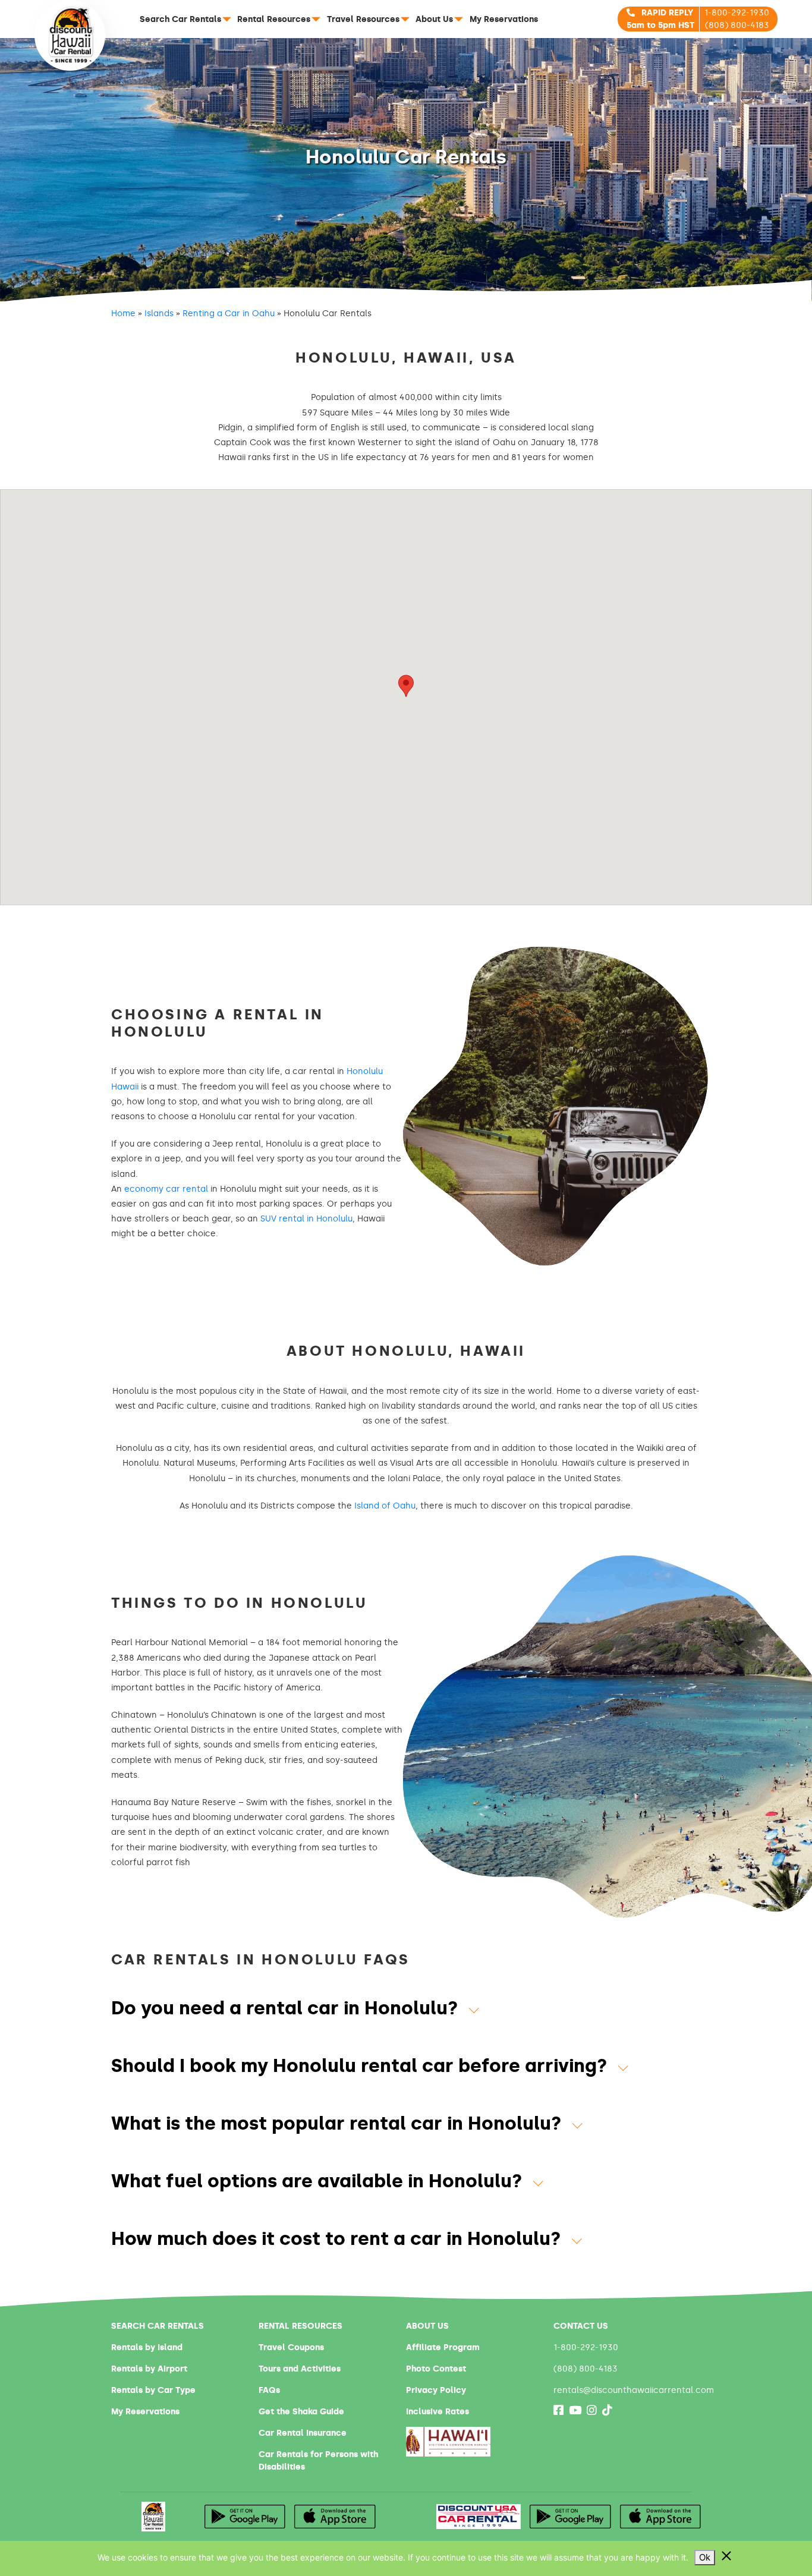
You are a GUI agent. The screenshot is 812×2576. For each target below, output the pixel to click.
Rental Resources (274, 19)
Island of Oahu (385, 1506)
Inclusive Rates (438, 2412)
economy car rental (166, 1189)
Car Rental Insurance (303, 2433)
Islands (159, 314)
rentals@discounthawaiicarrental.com (634, 2390)
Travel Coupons (291, 2347)
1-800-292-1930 (737, 13)
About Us (434, 19)
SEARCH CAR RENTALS (158, 2326)
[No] (726, 2556)
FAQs (269, 2390)
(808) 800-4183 (737, 25)
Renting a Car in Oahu (229, 314)
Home (123, 314)
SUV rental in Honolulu (306, 1219)
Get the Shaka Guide (301, 2412)
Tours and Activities (300, 2369)
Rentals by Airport (149, 2369)
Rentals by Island (147, 2347)
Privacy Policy (436, 2390)
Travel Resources (363, 19)
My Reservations (504, 19)
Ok (705, 2557)
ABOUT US (427, 2326)
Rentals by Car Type (153, 2390)
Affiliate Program (443, 2347)
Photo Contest (436, 2369)
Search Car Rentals (180, 19)
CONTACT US (581, 2326)
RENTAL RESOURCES (300, 2326)
